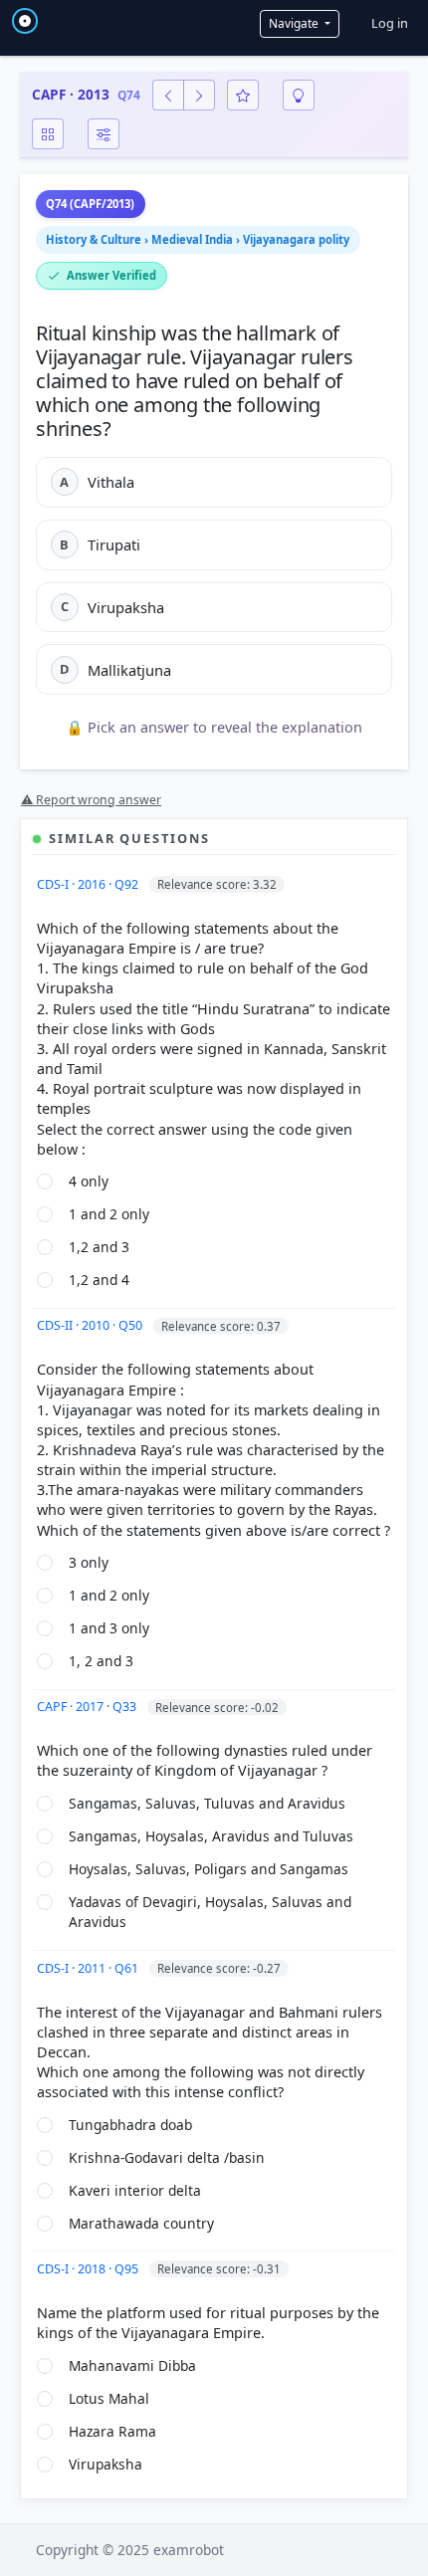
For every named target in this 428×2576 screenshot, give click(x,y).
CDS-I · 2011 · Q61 (89, 1968)
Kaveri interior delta (135, 2190)
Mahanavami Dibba (132, 2365)
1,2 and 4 (99, 1280)
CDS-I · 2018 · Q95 (89, 2269)
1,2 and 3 (99, 1247)
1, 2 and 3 (101, 1661)
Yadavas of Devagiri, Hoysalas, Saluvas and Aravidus (210, 1912)
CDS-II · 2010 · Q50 (91, 1325)
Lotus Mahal (109, 2398)
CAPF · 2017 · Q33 (88, 1707)
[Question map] (48, 134)
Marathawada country (141, 2223)
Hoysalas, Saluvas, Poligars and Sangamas (209, 1869)
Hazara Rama (112, 2431)
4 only (89, 1181)
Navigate (295, 23)
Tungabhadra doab (130, 2125)
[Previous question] (168, 95)
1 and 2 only (109, 1214)
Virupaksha (106, 2464)
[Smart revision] (299, 95)
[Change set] (104, 134)
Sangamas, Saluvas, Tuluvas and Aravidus (207, 1803)
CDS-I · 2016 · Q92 (89, 884)
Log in (390, 23)
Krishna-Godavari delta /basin (167, 2157)
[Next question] (199, 95)
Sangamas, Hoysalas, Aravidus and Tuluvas (211, 1836)
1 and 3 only (109, 1628)
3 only (89, 1562)
